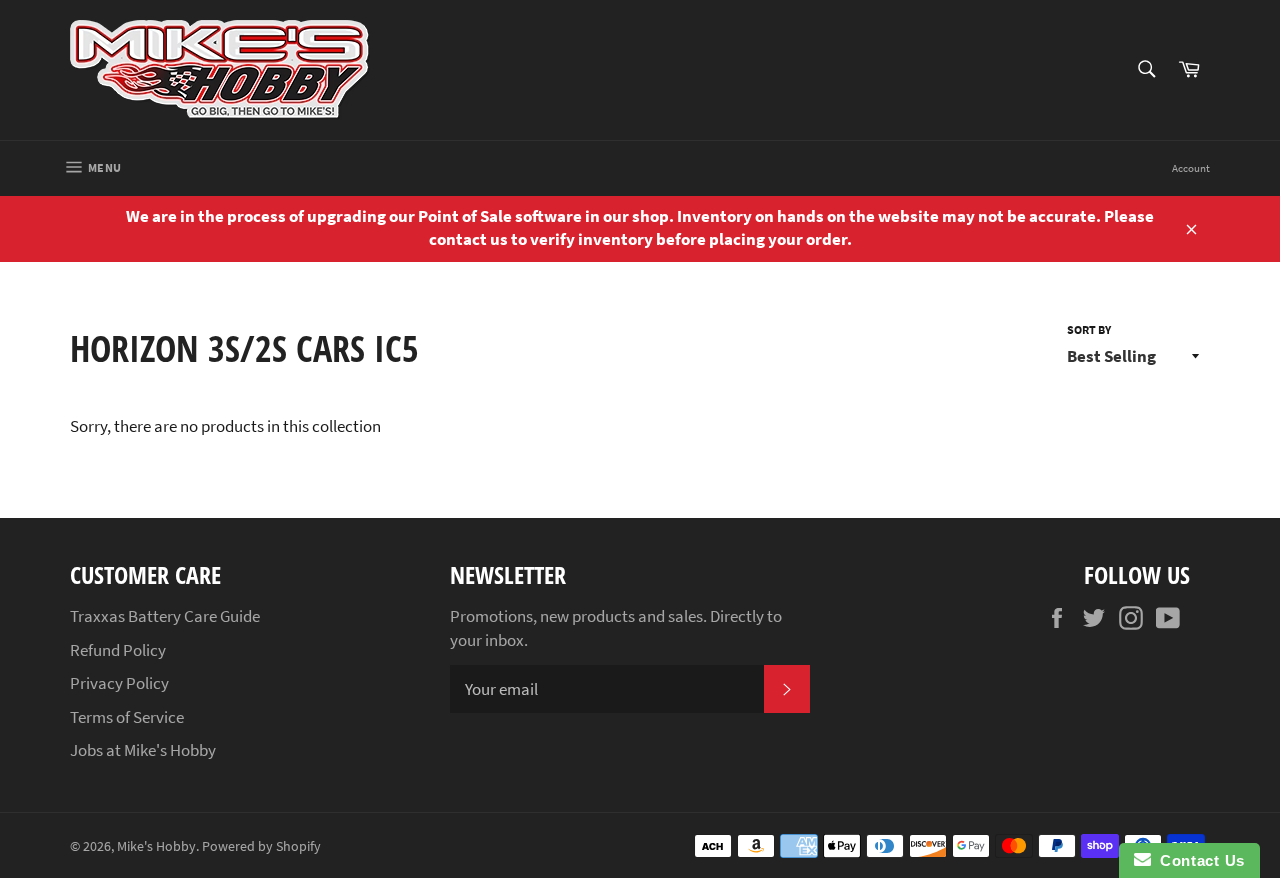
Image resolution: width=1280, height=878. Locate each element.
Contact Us (1198, 860)
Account (1191, 168)
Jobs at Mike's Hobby (143, 750)
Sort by (1089, 329)
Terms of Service (127, 717)
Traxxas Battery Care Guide (165, 616)
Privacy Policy (119, 683)
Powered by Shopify (261, 846)
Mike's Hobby (156, 846)
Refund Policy (118, 650)
